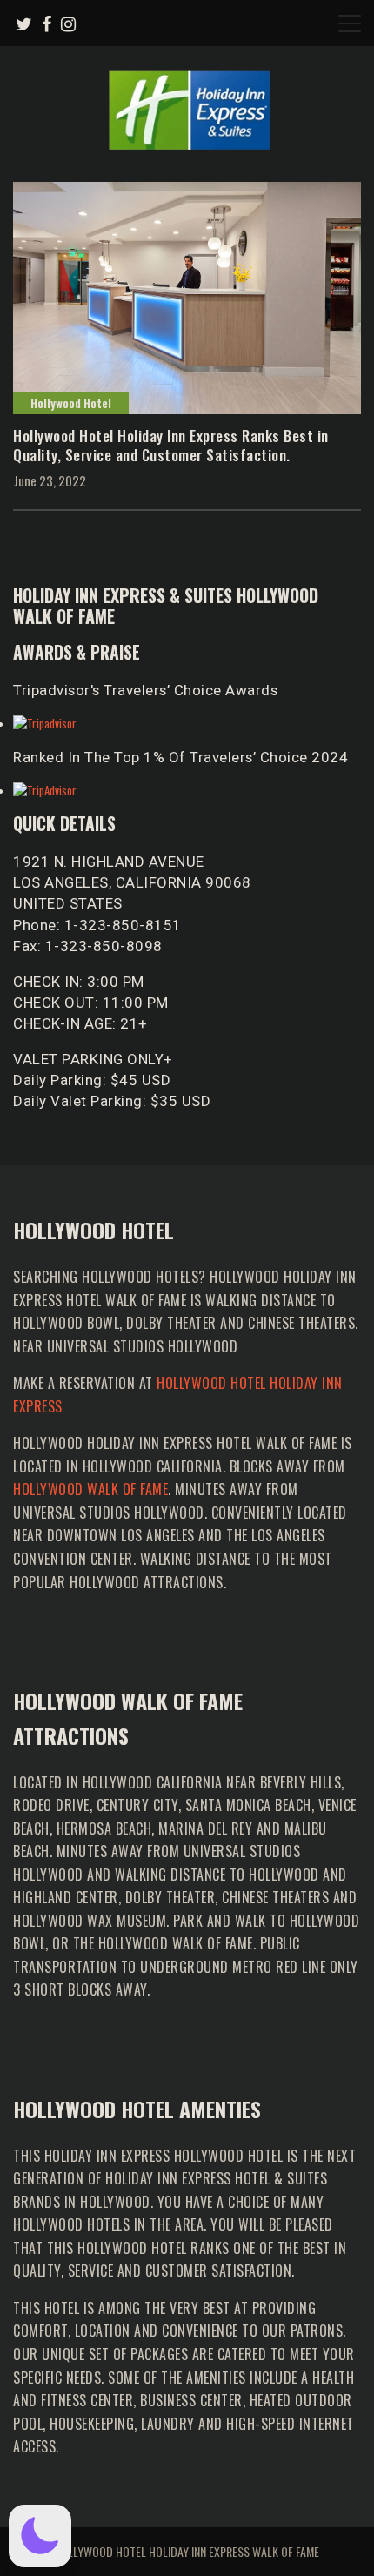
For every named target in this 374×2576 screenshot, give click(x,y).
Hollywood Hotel (71, 403)
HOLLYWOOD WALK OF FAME (90, 1489)
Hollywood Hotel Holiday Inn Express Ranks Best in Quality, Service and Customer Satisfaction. (171, 445)
